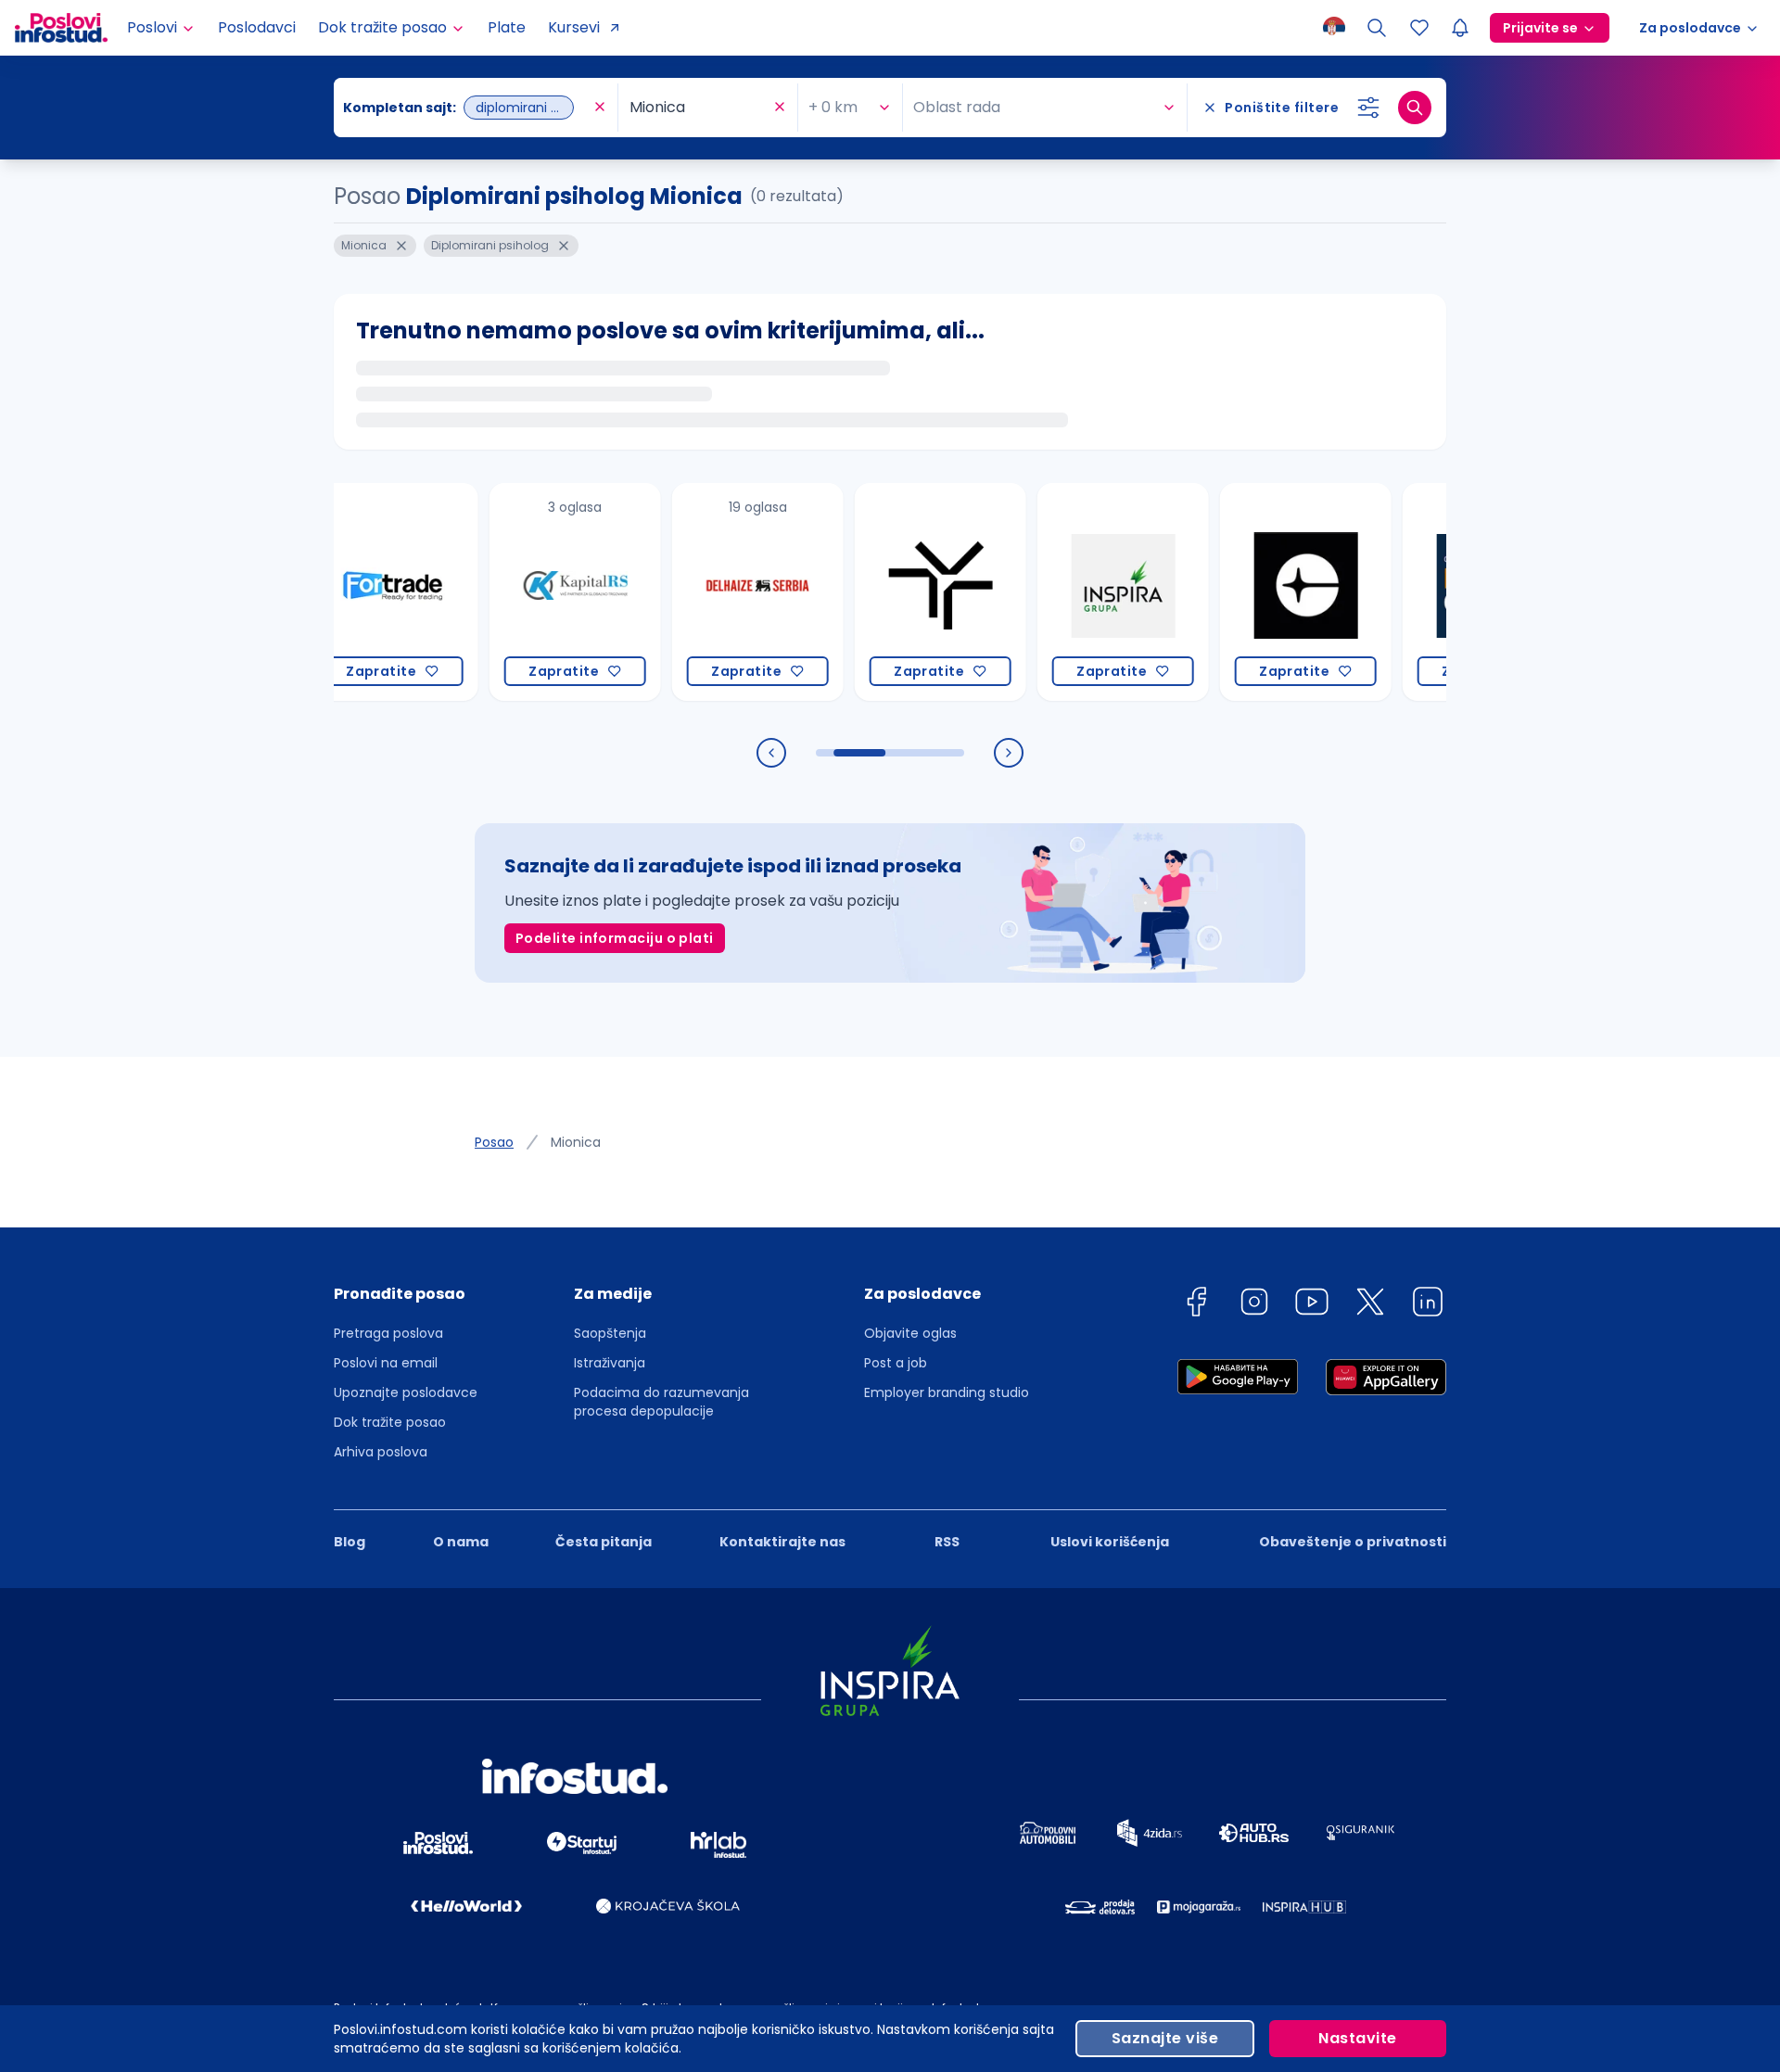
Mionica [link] (576, 1142)
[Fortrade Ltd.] (340, 592)
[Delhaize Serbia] (705, 592)
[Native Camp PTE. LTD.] (1436, 592)
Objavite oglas (910, 1333)
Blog (350, 1542)
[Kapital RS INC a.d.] (522, 592)
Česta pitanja (604, 1542)
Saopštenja (610, 1333)
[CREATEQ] (1253, 592)
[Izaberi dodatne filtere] (1368, 108)
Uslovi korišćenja (1110, 1542)
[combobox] (466, 108)
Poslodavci (257, 27)
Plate (507, 27)
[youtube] (1312, 1305)
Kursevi (574, 27)
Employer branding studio (947, 1392)
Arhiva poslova (381, 1452)
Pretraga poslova (388, 1333)
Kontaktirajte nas (782, 1542)
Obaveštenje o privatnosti (1353, 1542)
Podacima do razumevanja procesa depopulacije (661, 1402)
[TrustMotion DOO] (888, 592)
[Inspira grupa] (1070, 592)
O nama (461, 1542)
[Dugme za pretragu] (1415, 108)
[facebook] (1196, 1305)
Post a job (896, 1363)
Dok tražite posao (390, 1422)
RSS (947, 1542)
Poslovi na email (386, 1363)
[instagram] (1254, 1305)
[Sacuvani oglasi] (1419, 28)
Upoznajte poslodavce (406, 1392)
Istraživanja (610, 1363)
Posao (494, 1142)
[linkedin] (1428, 1305)
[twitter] (1370, 1305)
